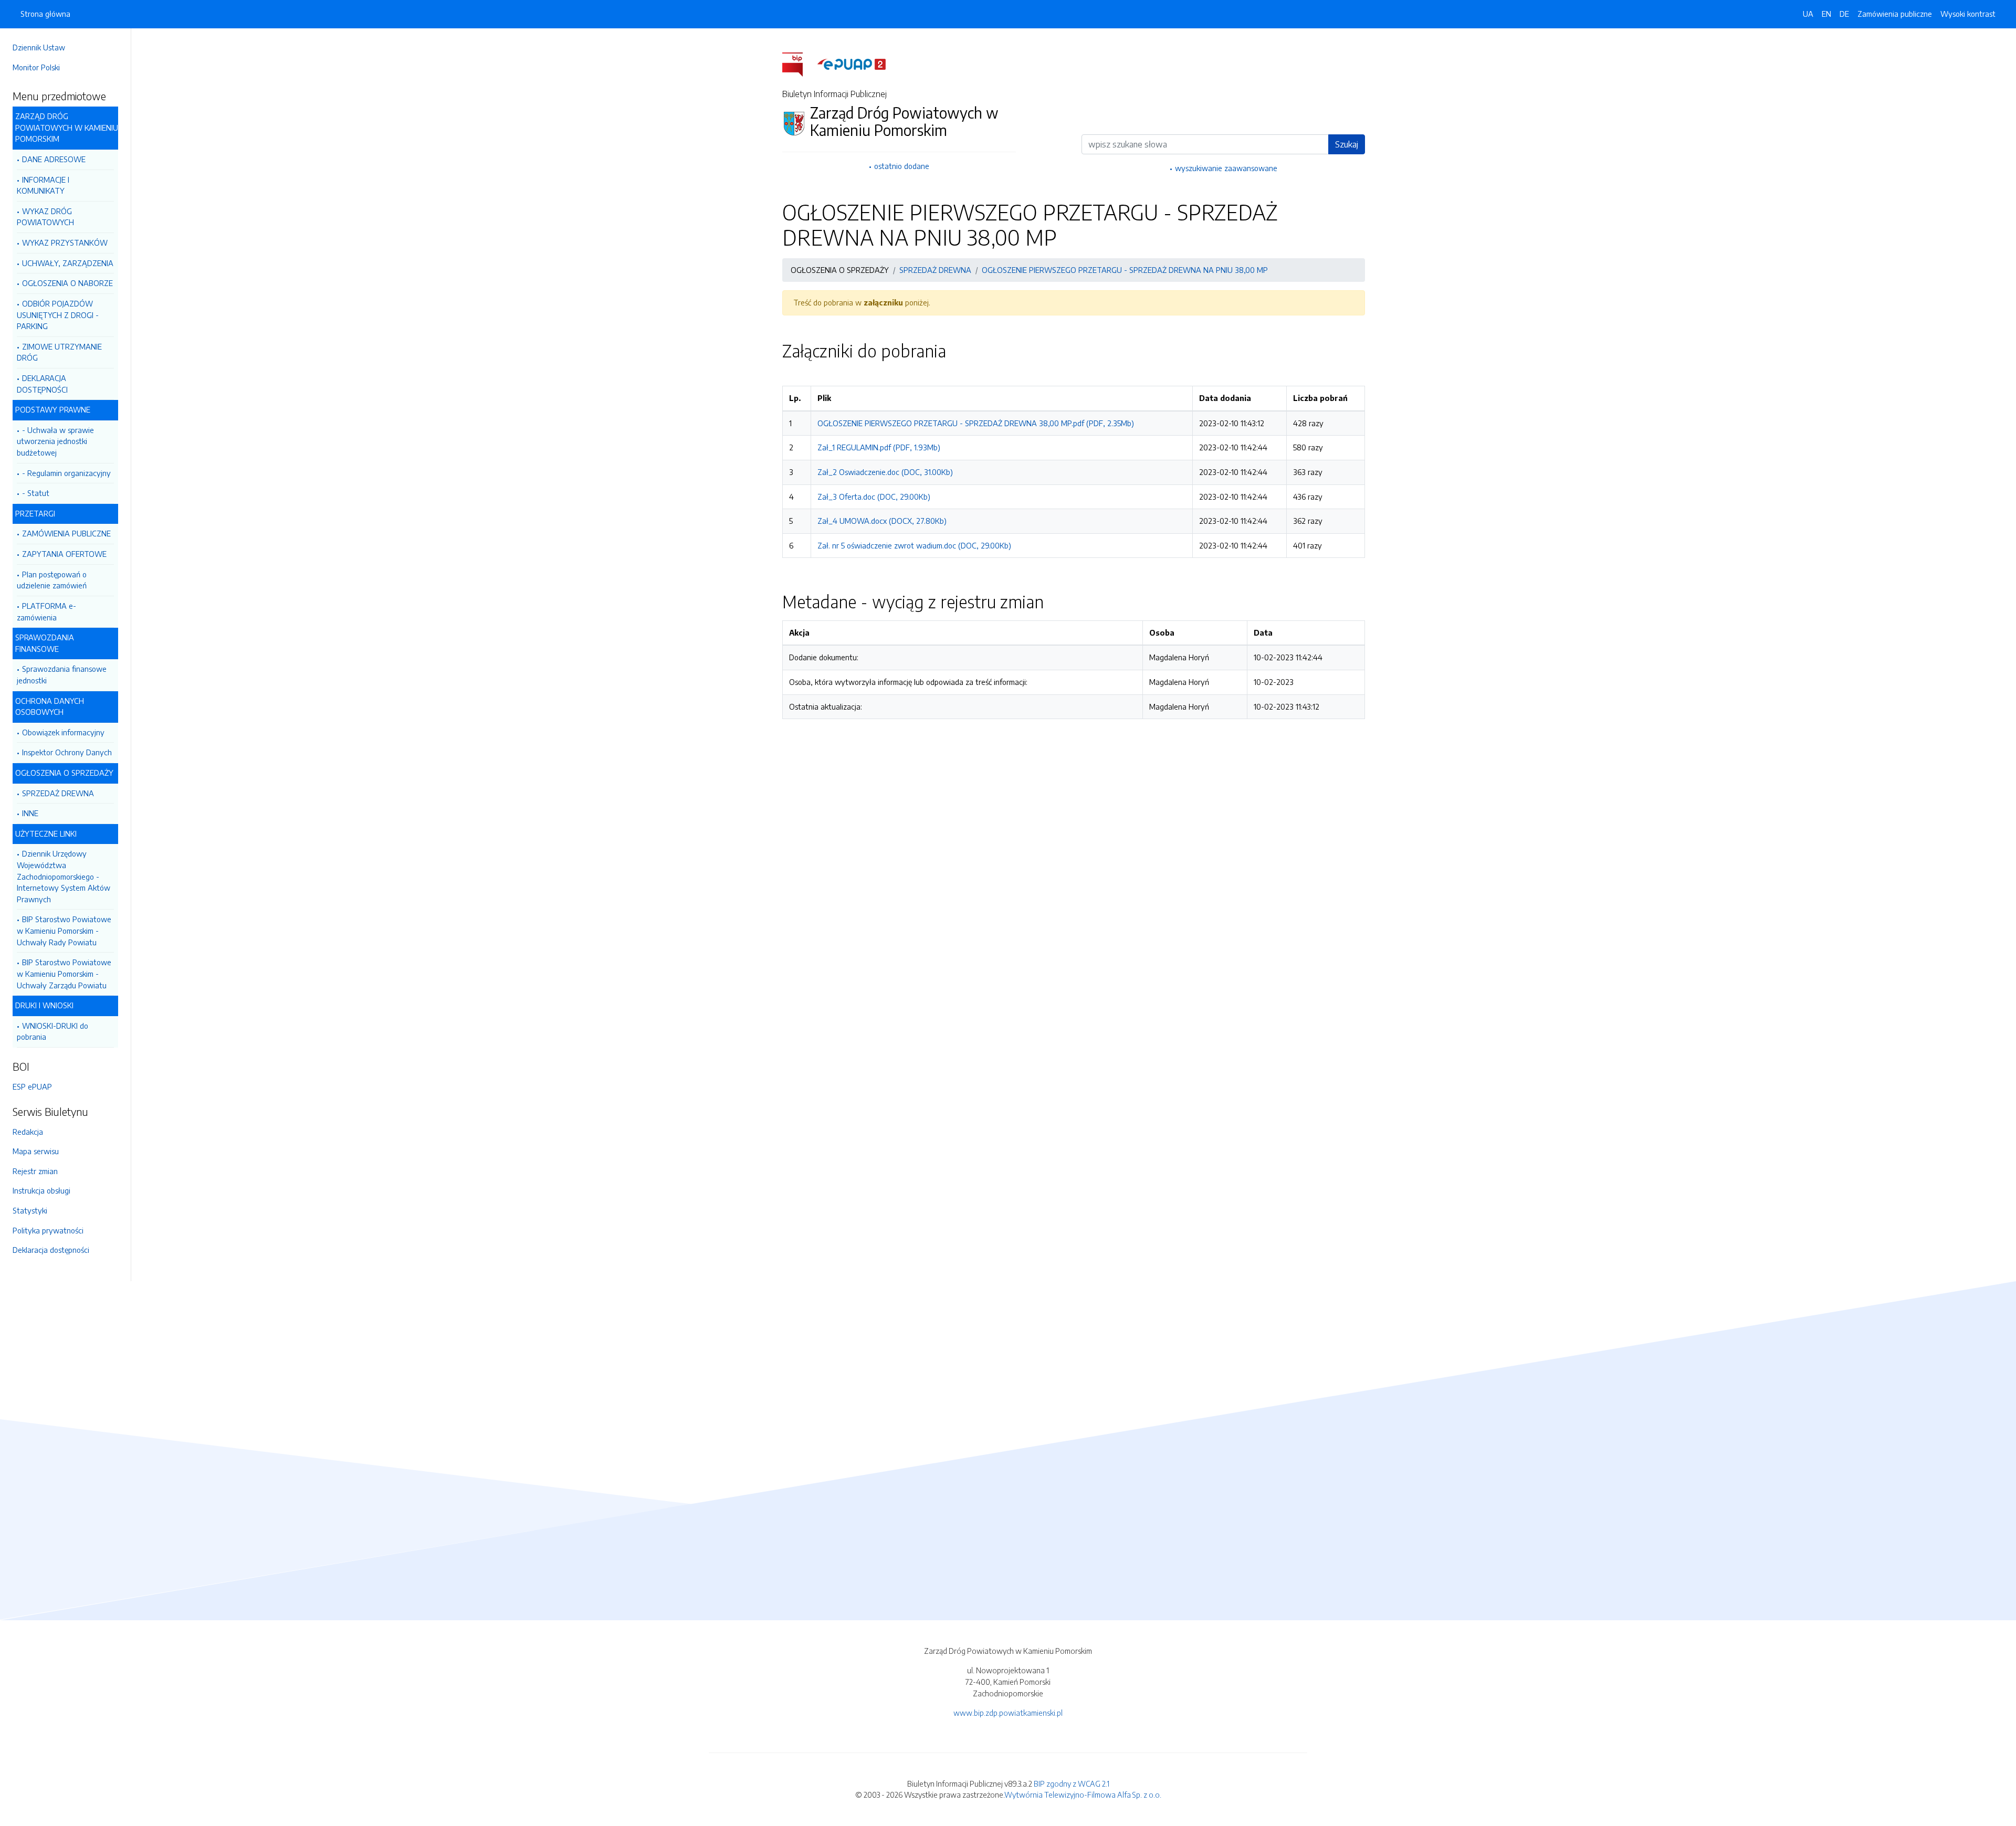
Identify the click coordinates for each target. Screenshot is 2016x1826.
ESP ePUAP (32, 1086)
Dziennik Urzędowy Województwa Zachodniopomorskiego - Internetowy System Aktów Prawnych (64, 876)
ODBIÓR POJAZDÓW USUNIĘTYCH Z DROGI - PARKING (58, 315)
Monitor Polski (36, 67)
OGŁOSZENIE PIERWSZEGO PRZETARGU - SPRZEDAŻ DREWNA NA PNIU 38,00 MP (1125, 270)
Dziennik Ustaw (39, 47)
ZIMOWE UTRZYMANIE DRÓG (59, 352)
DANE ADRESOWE (54, 159)
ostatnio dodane (902, 166)
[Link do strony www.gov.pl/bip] (799, 64)
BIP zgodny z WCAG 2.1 (1072, 1783)
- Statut (36, 493)
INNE (30, 813)
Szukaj (1347, 144)
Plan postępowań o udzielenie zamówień (52, 580)
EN (1826, 14)
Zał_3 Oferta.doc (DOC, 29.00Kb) (874, 497)
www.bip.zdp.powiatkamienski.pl (1008, 1713)
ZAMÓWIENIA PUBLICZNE (66, 533)
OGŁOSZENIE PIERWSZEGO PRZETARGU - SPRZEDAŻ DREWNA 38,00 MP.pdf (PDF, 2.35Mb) (976, 423)
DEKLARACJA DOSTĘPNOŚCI (42, 384)
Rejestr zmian (35, 1171)
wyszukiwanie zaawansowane (1226, 168)
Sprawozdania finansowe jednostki (62, 674)
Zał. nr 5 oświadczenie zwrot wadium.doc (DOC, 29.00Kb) (914, 545)
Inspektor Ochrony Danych (67, 752)
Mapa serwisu (36, 1151)
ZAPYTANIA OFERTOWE (64, 554)
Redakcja (28, 1132)
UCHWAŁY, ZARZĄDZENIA (68, 263)
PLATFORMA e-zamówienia (46, 611)
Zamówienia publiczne (1895, 14)
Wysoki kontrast (1968, 14)
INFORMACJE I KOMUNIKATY (43, 185)
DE (1844, 14)
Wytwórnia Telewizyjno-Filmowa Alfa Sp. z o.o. (1083, 1795)
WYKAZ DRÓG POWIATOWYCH (45, 217)
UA (1808, 14)
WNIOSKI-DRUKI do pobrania (52, 1031)
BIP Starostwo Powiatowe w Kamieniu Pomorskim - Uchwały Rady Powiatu (64, 930)
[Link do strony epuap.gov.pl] (852, 64)
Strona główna (45, 14)
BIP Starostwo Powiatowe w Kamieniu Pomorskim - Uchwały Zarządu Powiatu (64, 973)
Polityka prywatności (48, 1230)
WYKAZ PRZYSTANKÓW (65, 242)
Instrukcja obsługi (41, 1190)
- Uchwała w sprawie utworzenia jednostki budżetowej (55, 441)
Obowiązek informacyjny (63, 732)
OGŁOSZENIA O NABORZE (67, 283)
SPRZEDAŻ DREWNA (58, 793)
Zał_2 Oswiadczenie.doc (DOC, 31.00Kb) (885, 472)
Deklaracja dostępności (51, 1250)
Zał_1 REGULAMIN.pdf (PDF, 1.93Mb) (879, 447)
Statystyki (30, 1210)
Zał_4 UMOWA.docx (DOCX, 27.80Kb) (882, 521)
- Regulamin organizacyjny (66, 473)
